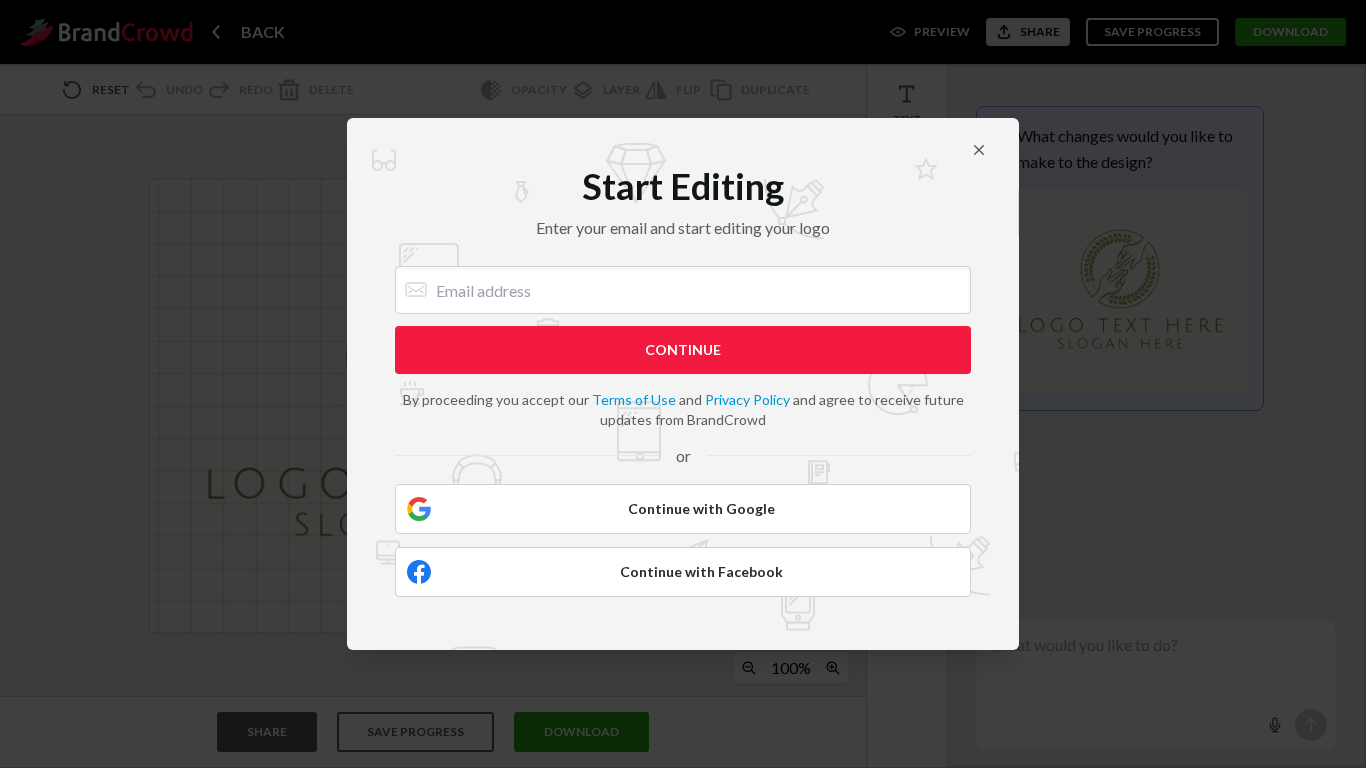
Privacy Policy (747, 399)
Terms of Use (634, 399)
